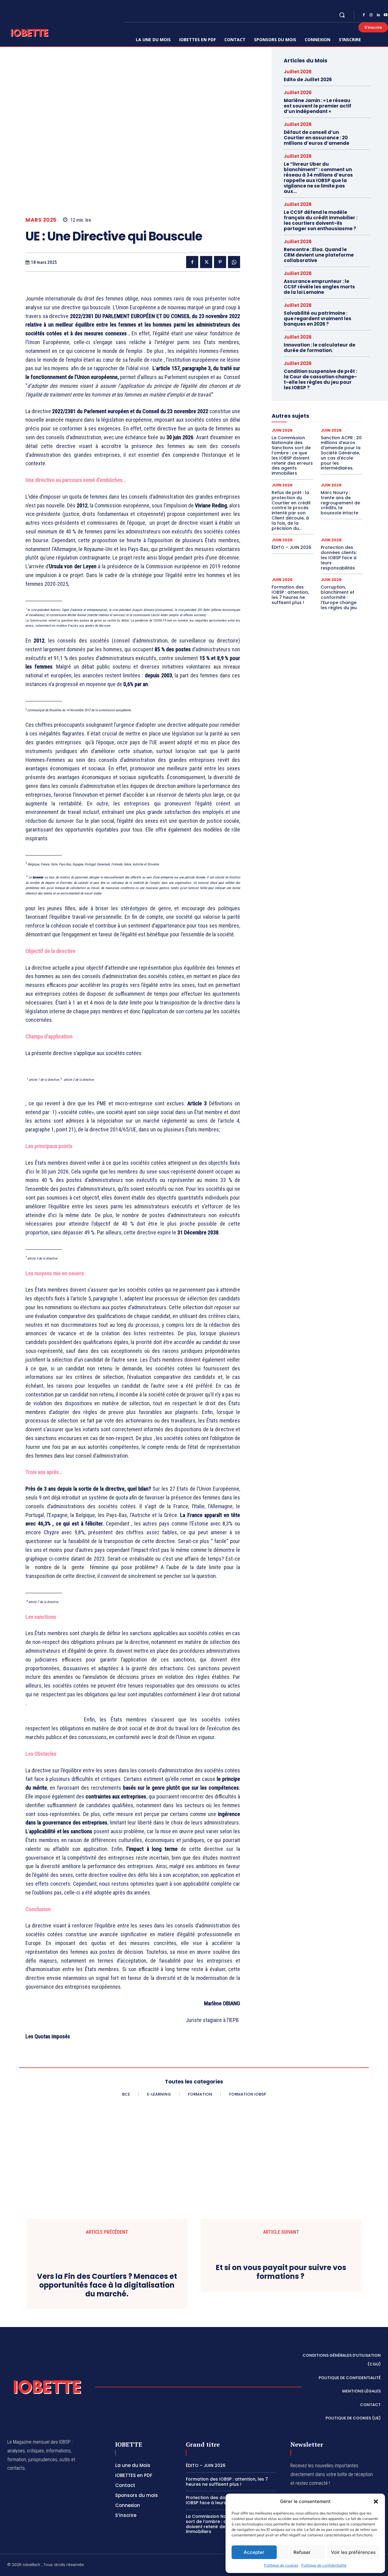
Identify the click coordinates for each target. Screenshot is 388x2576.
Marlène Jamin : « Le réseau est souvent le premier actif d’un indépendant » (318, 106)
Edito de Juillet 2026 (308, 80)
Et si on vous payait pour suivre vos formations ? (281, 2374)
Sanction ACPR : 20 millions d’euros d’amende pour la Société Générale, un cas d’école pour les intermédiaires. (341, 453)
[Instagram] (371, 15)
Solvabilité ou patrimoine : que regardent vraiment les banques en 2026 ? (318, 319)
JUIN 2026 (282, 430)
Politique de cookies (281, 2565)
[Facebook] (364, 15)
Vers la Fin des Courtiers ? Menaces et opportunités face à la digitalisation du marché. (107, 2361)
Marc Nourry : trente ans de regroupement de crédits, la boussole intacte (340, 503)
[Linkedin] (378, 15)
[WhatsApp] (234, 262)
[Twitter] (206, 262)
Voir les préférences (353, 2552)
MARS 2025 (41, 220)
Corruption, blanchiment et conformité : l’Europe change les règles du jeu (339, 597)
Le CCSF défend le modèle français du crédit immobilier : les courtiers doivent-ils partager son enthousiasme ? (321, 220)
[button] (376, 2501)
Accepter (254, 2552)
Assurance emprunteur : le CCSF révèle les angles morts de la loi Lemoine (319, 287)
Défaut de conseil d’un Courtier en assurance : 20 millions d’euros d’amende (317, 138)
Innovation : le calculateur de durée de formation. (319, 348)
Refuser (302, 2552)
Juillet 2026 (298, 72)
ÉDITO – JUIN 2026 (291, 547)
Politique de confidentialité (324, 2565)
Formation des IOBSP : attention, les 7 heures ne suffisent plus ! (290, 595)
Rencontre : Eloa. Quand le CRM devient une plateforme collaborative (319, 255)
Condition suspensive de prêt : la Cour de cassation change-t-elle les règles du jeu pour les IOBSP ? (320, 379)
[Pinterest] (220, 262)
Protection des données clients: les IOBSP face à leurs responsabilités (339, 558)
